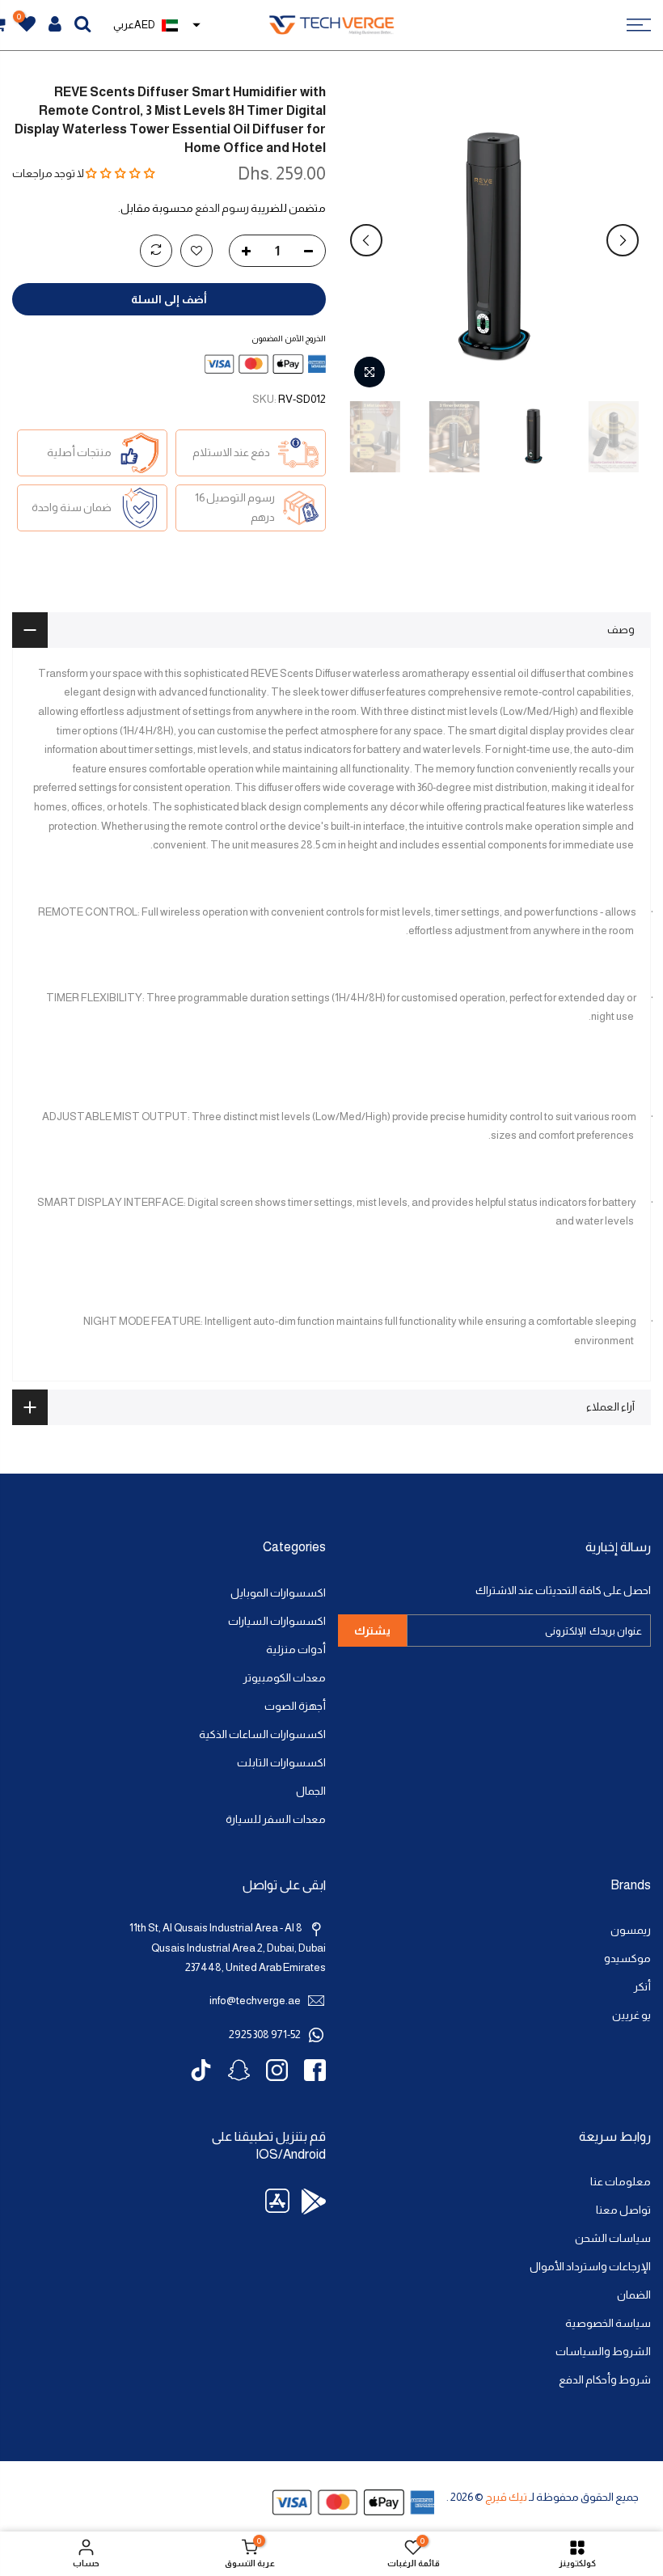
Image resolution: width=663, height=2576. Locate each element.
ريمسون (631, 1930)
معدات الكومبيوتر (285, 1678)
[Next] (366, 240)
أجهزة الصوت (295, 1706)
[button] (120, 173)
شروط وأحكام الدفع (605, 2380)
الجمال (311, 1791)
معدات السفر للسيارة (276, 1819)
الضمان (634, 2295)
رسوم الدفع (222, 208)
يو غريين (631, 2015)
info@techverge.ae (255, 2001)
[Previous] (623, 240)
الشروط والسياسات (603, 2352)
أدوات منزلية (296, 1650)
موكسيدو (627, 1958)
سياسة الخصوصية (608, 2323)
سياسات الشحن (613, 2238)
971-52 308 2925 (265, 2035)
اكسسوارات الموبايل (278, 1593)
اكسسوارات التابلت (281, 1763)
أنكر (642, 1987)
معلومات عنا (621, 2182)
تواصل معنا (623, 2210)
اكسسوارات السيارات (277, 1621)
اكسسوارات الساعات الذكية (262, 1734)
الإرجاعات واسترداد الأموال (590, 2267)
